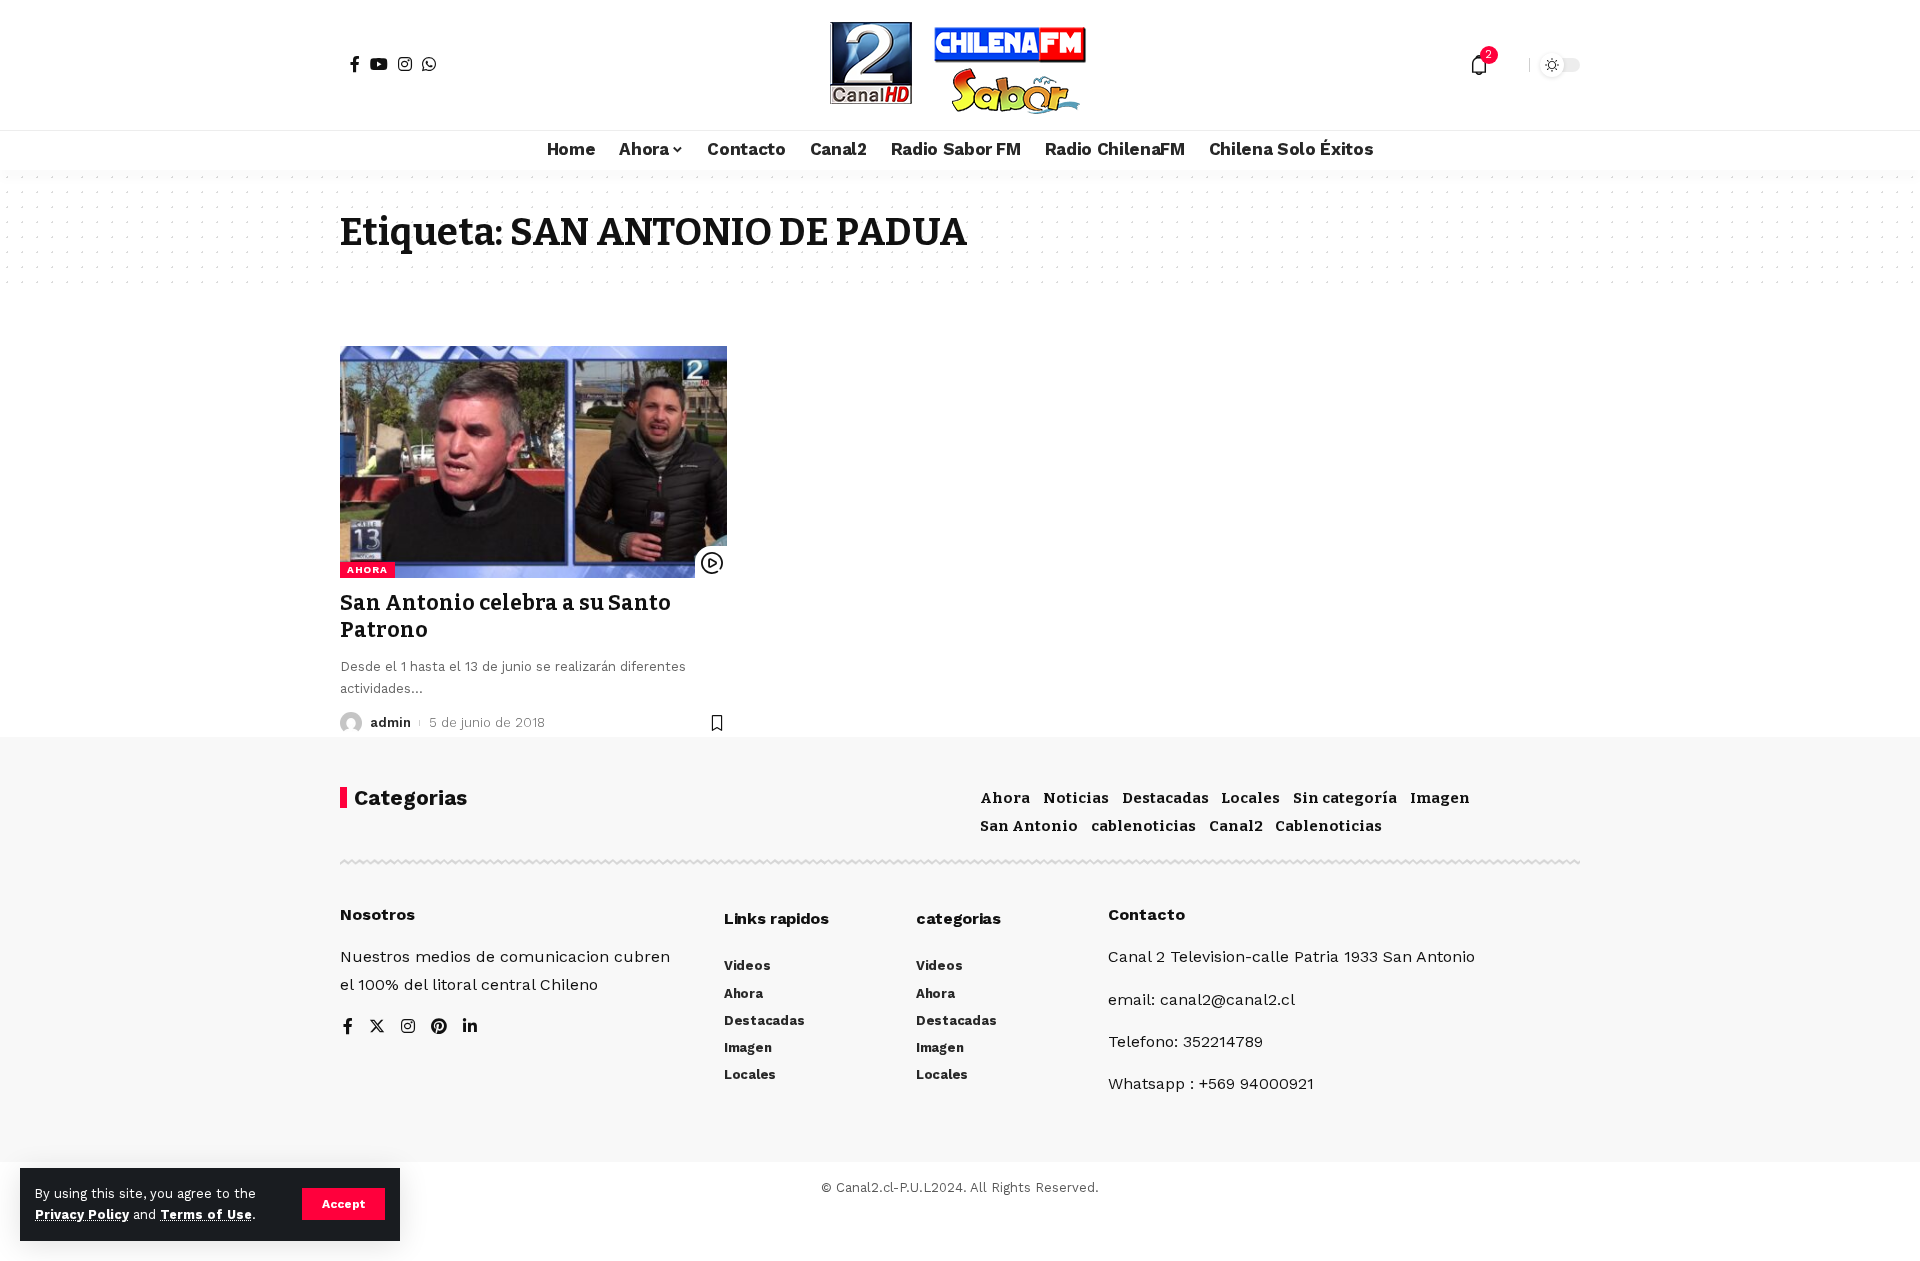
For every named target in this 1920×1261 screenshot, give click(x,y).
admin (390, 722)
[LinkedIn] (470, 1027)
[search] (1509, 65)
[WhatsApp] (429, 64)
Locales (1250, 798)
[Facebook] (355, 64)
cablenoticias (1143, 826)
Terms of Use (206, 1214)
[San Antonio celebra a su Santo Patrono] (533, 462)
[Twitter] (377, 1027)
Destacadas (1165, 798)
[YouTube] (379, 64)
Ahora (367, 569)
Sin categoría (1345, 798)
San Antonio (1029, 826)
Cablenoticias (1328, 826)
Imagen (1440, 798)
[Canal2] (960, 65)
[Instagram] (405, 64)
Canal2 (1236, 826)
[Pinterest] (439, 1027)
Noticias (1076, 798)
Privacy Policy (82, 1214)
